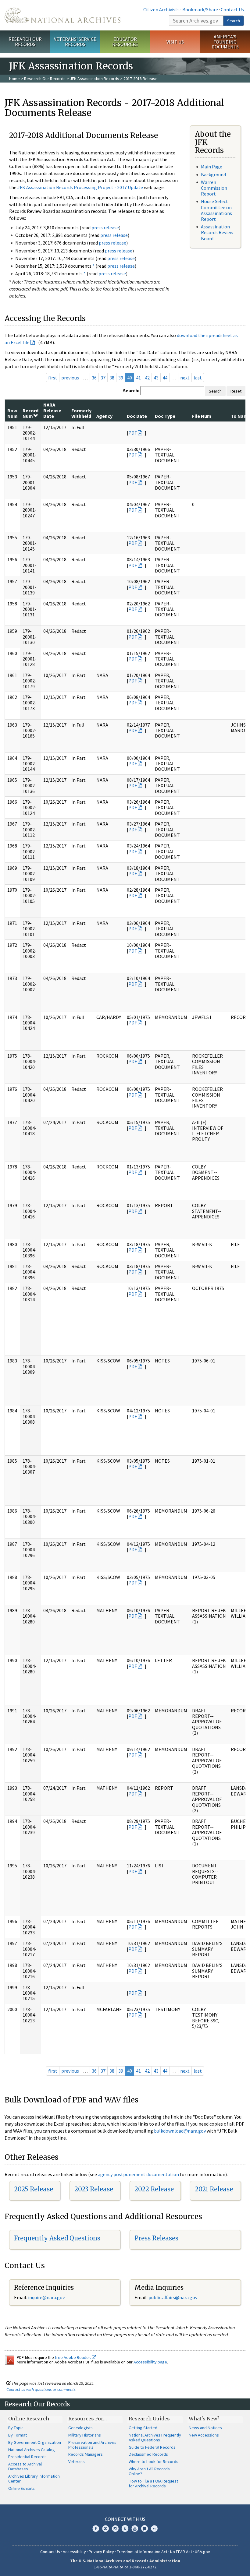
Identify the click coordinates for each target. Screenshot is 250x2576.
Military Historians (85, 2435)
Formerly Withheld (81, 413)
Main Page (212, 167)
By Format (18, 2435)
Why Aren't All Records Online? (149, 2471)
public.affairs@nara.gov (173, 2297)
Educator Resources (125, 42)
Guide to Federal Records (152, 2447)
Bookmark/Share (200, 9)
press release (105, 227)
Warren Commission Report (214, 188)
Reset (236, 391)
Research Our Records (25, 42)
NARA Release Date (52, 410)
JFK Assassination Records (95, 79)
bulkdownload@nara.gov (180, 2131)
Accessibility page (150, 2362)
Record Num (30, 413)
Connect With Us (125, 2519)
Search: (131, 390)
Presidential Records (27, 2457)
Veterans (77, 2461)
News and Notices (205, 2428)
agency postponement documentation (138, 2174)
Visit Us (175, 42)
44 (165, 378)
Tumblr (125, 2528)
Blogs (145, 2528)
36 (94, 378)
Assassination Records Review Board (217, 232)
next (185, 378)
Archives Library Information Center (34, 2479)
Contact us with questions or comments (41, 2389)
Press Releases (156, 2238)
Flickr (154, 2528)
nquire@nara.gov (47, 2297)
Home (14, 79)
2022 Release (154, 2189)
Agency (104, 416)
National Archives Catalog (32, 2450)
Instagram (115, 2528)
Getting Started (143, 2428)
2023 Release (94, 2189)
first (53, 378)
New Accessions (204, 2435)
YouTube (135, 2528)
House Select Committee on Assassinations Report (216, 210)
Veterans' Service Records (75, 42)
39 (121, 378)
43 (156, 378)
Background (213, 174)
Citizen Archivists (161, 9)
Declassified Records (148, 2454)
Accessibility (74, 2552)
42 (147, 378)
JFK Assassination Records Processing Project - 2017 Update (80, 187)
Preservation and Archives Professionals (92, 2445)
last (198, 378)
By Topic (16, 2428)
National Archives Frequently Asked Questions (155, 2437)
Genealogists (80, 2428)
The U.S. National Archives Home (62, 15)
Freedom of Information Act (142, 2552)
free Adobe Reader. (73, 2357)
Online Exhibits (21, 2488)
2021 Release (214, 2189)
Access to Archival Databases (25, 2466)
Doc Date (137, 416)
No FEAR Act (181, 2552)
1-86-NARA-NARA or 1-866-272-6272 (125, 2567)
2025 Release (34, 2189)
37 (103, 378)
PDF (133, 433)
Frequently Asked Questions (57, 2238)
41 (138, 378)
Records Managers (86, 2454)
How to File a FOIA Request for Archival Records (153, 2483)
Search (234, 21)
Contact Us (232, 9)
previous (70, 378)
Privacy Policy (101, 2552)
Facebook (96, 2528)
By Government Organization (35, 2442)
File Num (202, 416)
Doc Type (165, 416)
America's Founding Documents (225, 42)
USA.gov (202, 2552)
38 (112, 378)
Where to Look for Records (154, 2461)
